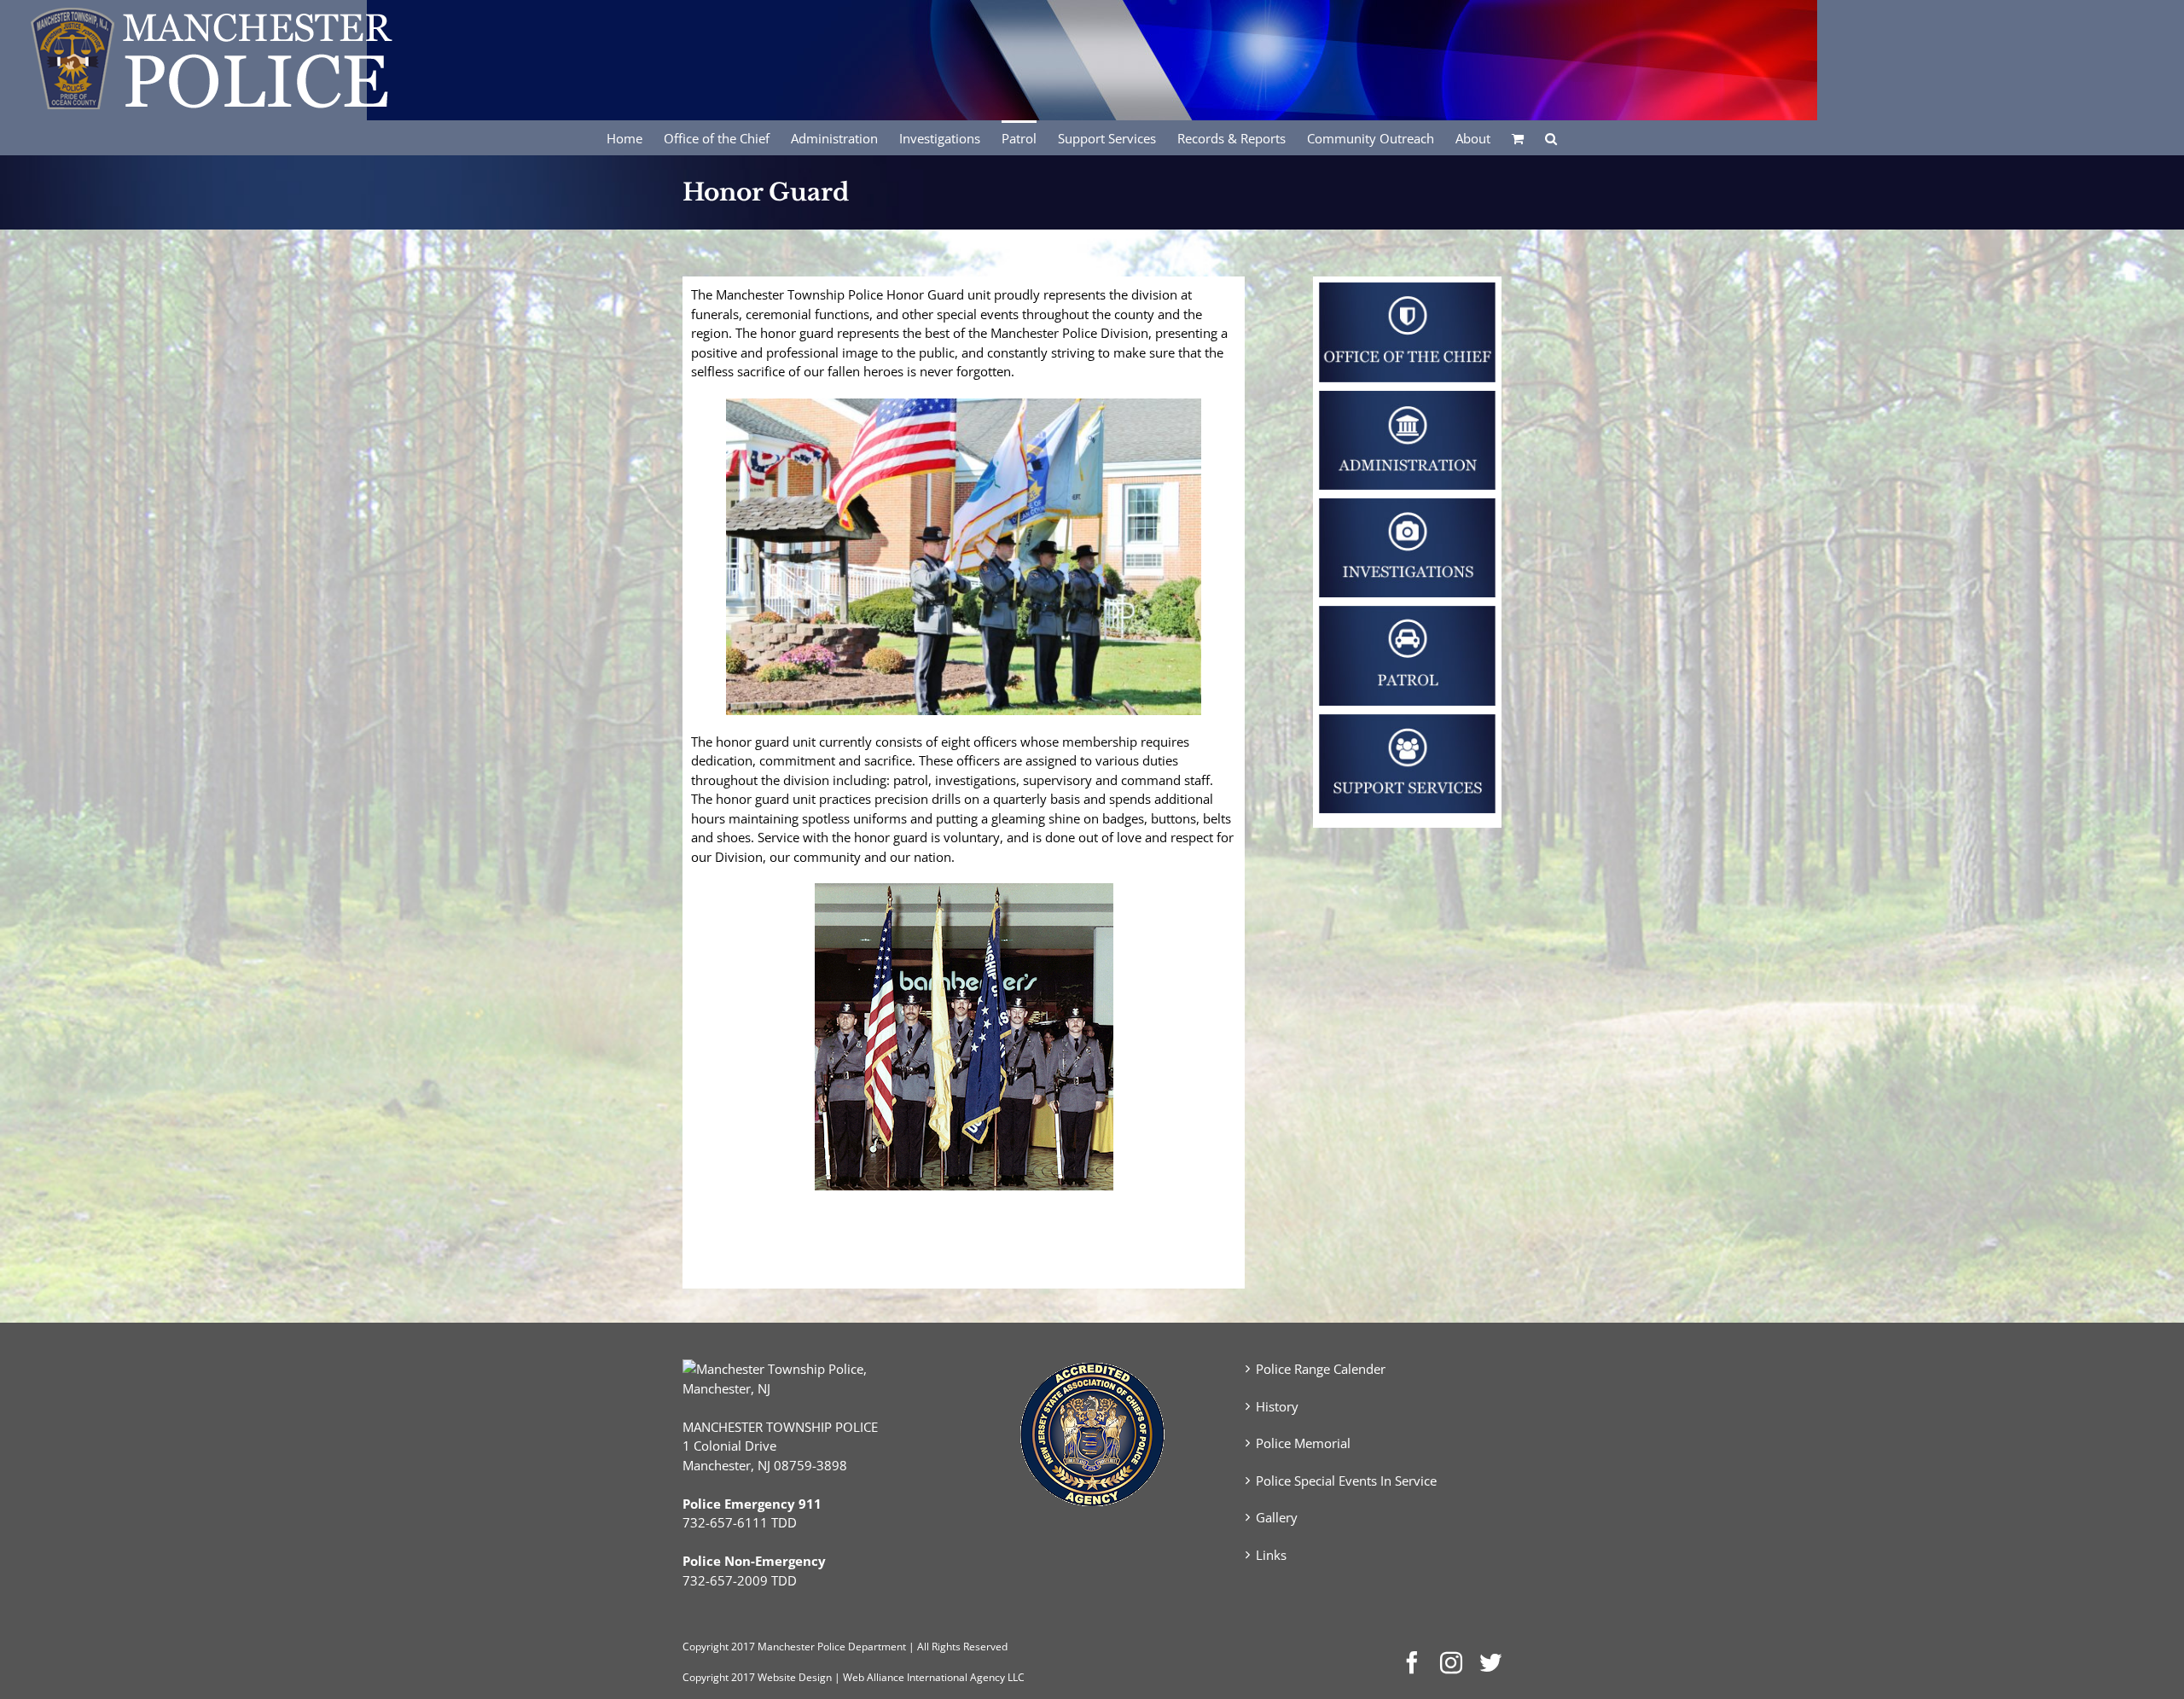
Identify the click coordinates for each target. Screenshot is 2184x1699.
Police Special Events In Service (1346, 1481)
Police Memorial (1303, 1443)
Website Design (795, 1677)
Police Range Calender (1321, 1369)
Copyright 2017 (719, 1677)
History (1277, 1406)
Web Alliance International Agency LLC (934, 1677)
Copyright (706, 1647)
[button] (1551, 137)
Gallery (1277, 1517)
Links (1271, 1555)
